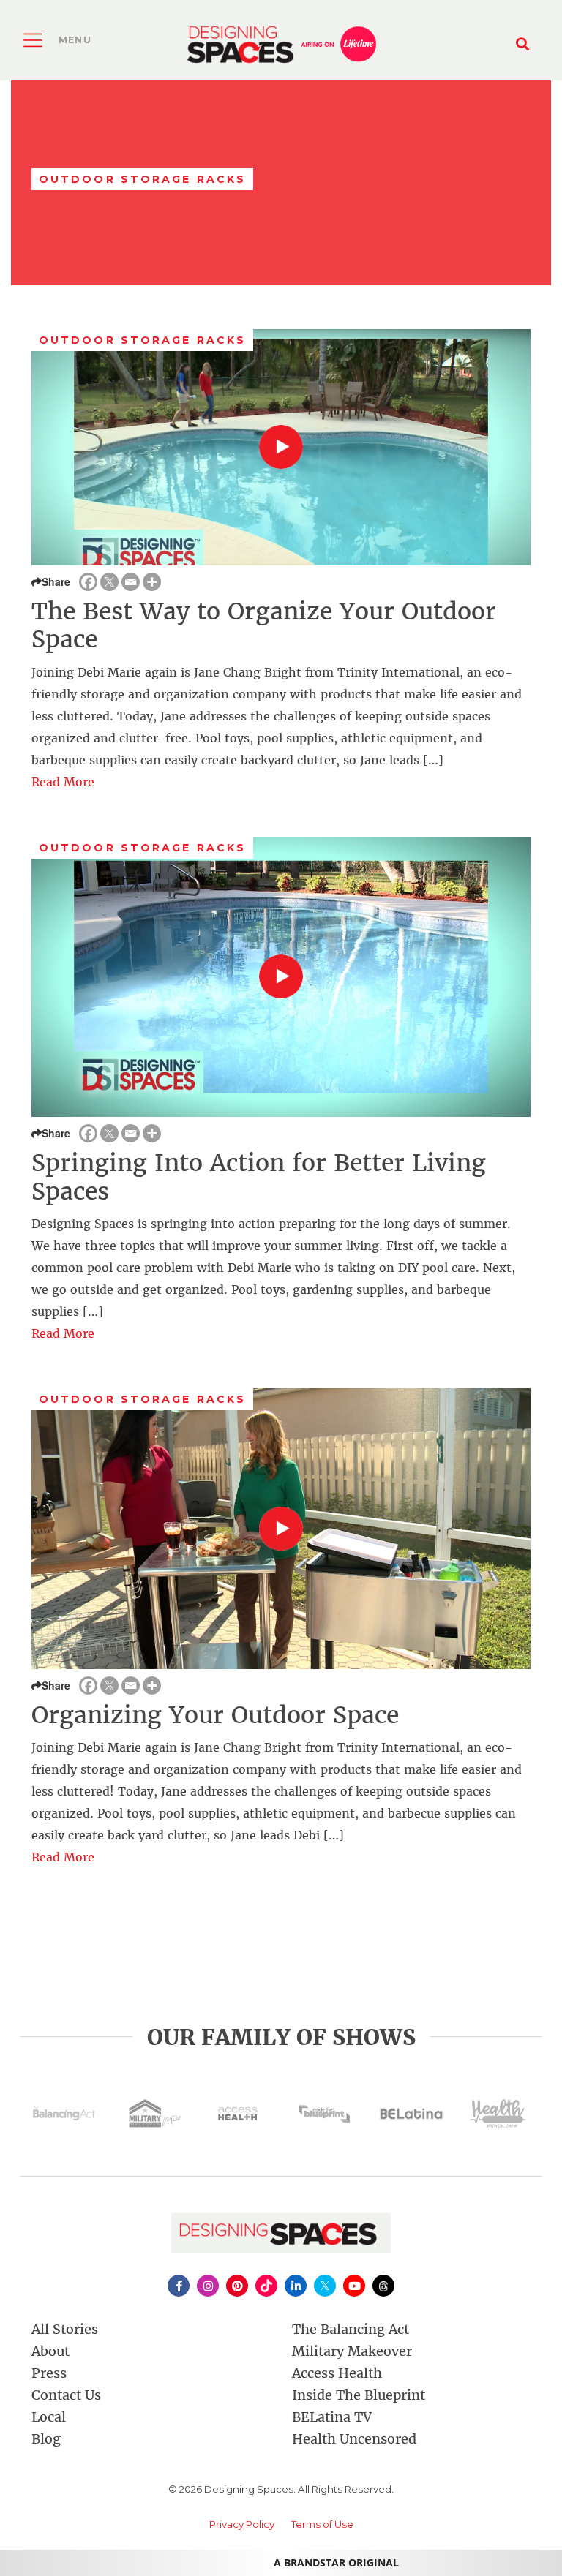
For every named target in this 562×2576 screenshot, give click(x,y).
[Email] (131, 582)
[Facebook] (88, 582)
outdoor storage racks (142, 340)
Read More (63, 782)
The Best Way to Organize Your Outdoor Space (264, 625)
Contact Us (66, 2395)
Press (49, 2373)
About (50, 2351)
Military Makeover (352, 2351)
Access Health (337, 2373)
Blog (46, 2439)
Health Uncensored (354, 2439)
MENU (75, 40)
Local (49, 2417)
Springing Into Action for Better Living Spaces (259, 1177)
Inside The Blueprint (359, 2395)
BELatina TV (332, 2417)
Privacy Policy (242, 2524)
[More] (152, 582)
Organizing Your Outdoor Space (215, 1715)
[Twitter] (109, 582)
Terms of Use (322, 2524)
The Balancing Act (351, 2329)
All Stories (65, 2329)
